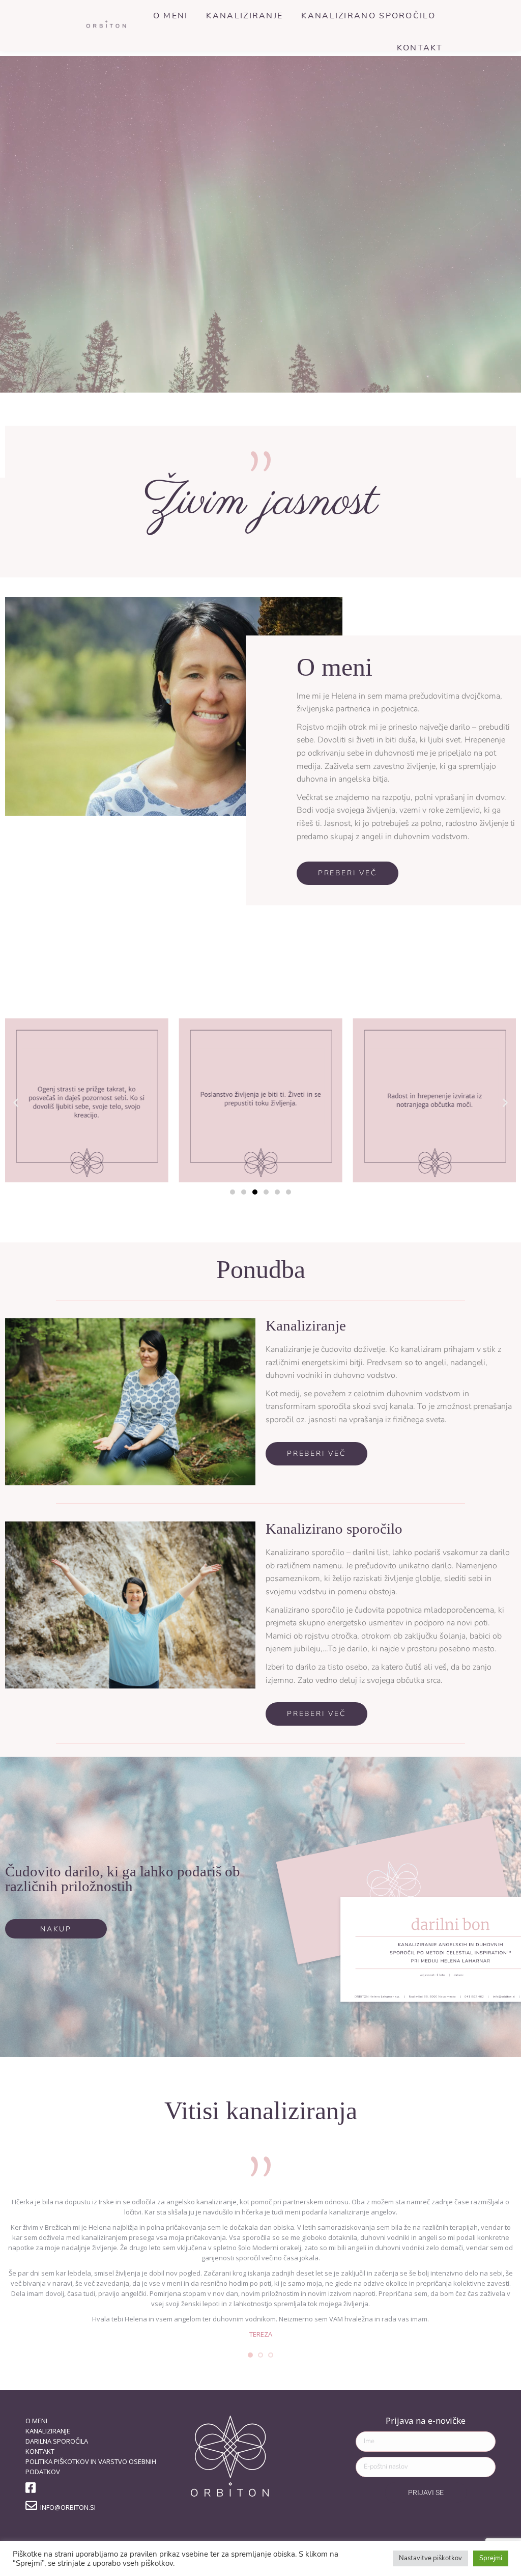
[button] (16, 1102)
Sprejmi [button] (491, 2558)
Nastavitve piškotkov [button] (430, 2558)
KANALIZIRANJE (48, 2431)
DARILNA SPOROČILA (57, 2441)
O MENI (36, 2421)
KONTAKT (40, 2451)
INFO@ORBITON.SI (66, 2507)
